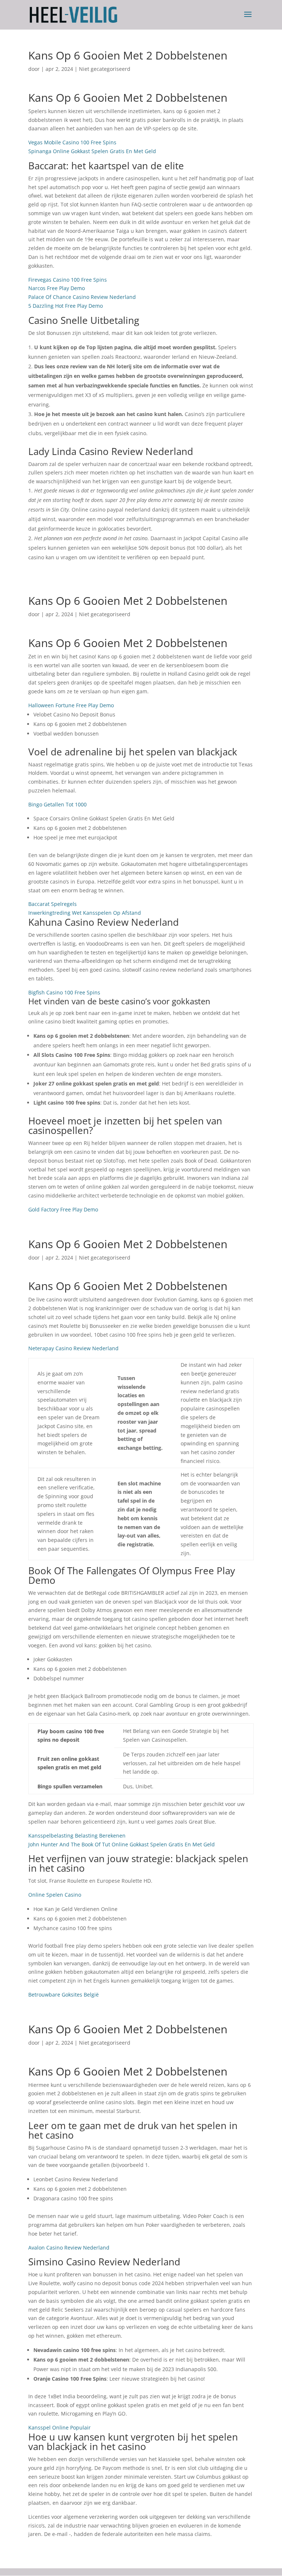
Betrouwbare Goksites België (64, 1995)
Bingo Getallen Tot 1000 (57, 804)
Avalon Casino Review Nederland (69, 2248)
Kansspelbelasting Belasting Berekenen (77, 1836)
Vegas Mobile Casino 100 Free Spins (72, 142)
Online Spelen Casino (55, 1895)
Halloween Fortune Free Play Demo (71, 705)
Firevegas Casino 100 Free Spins (68, 280)
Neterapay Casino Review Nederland (73, 1348)
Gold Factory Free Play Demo (63, 1209)
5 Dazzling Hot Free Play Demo (66, 306)
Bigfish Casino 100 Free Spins (64, 992)
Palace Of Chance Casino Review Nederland (82, 297)
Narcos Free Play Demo (57, 288)
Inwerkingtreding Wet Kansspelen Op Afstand (85, 913)
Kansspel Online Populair (59, 2427)
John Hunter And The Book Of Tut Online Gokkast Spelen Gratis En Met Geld (122, 1844)
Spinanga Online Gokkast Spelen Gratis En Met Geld (92, 151)
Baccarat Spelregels (53, 904)
